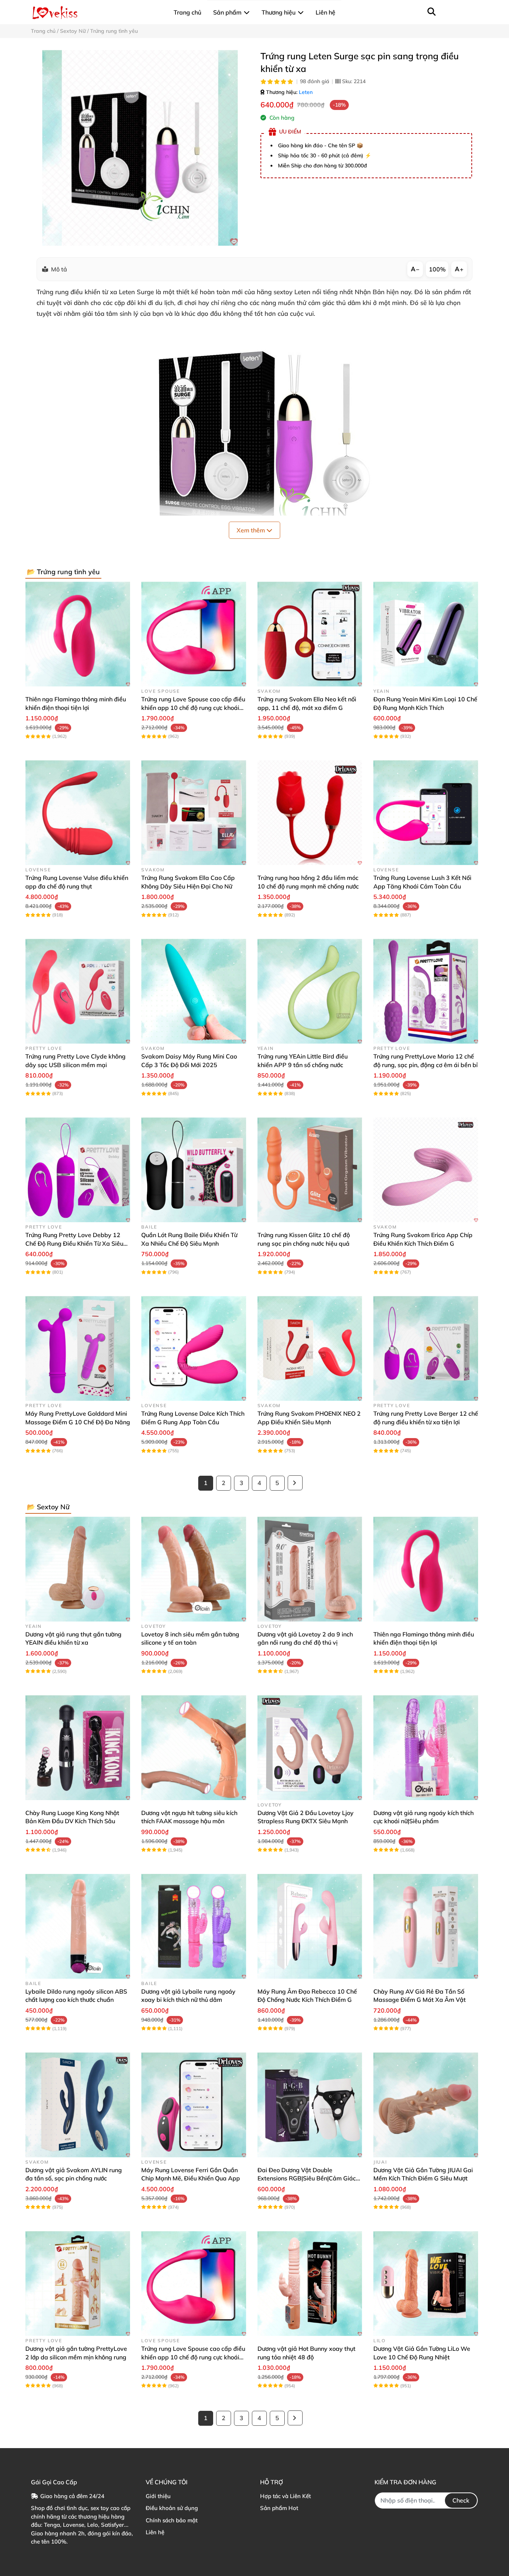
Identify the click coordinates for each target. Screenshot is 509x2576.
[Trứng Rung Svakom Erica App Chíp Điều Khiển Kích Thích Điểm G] (426, 1170)
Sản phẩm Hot (279, 2508)
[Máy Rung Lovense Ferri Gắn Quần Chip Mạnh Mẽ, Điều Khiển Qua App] (194, 2105)
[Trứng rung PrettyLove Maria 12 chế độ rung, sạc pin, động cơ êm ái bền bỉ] (426, 991)
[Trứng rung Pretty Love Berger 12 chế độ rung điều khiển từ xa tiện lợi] (426, 1348)
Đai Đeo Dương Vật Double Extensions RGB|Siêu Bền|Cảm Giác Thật (307, 2178)
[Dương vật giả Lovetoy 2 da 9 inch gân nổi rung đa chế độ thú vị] (310, 1569)
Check (461, 2500)
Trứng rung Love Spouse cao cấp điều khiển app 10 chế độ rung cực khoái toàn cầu (193, 707)
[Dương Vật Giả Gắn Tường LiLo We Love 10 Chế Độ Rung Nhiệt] (426, 2284)
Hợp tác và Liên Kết (285, 2496)
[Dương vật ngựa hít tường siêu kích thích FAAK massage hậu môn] (194, 1748)
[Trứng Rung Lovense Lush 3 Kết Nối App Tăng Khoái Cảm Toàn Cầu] (426, 813)
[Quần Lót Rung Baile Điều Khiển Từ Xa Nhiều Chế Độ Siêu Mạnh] (194, 1170)
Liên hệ (155, 2532)
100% (437, 269)
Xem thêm (252, 530)
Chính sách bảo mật (172, 2520)
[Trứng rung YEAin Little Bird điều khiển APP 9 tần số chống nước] (310, 991)
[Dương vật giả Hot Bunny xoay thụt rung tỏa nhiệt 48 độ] (310, 2284)
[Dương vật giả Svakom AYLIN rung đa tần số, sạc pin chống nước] (78, 2105)
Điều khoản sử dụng (172, 2508)
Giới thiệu (158, 2496)
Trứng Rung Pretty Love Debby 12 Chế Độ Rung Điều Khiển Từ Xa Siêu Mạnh (74, 1243)
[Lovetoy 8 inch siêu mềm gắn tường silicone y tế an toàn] (194, 1569)
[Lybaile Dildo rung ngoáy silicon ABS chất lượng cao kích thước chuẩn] (78, 1926)
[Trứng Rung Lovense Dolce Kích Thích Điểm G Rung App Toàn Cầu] (194, 1348)
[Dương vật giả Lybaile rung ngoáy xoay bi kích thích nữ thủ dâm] (194, 1926)
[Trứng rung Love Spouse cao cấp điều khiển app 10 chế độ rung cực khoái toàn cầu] (194, 634)
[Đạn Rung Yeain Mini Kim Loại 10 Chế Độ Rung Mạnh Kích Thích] (426, 634)
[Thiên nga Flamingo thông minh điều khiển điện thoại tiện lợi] (78, 634)
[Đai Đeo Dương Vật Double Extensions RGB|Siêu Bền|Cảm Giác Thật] (310, 2105)
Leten (306, 92)
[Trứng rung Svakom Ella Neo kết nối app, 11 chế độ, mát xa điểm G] (310, 634)
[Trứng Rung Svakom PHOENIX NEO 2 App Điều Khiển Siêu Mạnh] (310, 1348)
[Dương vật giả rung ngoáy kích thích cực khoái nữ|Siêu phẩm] (426, 1748)
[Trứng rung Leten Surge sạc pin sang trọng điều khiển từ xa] (140, 148)
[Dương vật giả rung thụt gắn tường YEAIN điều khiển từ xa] (78, 1569)
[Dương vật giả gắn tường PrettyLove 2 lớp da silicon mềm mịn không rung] (78, 2284)
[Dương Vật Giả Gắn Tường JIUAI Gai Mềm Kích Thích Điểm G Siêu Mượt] (426, 2105)
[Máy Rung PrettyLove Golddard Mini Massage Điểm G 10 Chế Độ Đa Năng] (78, 1348)
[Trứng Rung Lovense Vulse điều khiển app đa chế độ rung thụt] (78, 813)
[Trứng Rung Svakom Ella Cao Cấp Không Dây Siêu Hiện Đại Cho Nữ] (194, 813)
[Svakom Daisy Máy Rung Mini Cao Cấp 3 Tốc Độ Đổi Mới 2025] (194, 991)
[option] (140, 148)
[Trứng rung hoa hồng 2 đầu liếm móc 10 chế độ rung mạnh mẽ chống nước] (310, 813)
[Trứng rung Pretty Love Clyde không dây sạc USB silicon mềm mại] (78, 991)
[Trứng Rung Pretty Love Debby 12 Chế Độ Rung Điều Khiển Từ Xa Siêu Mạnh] (78, 1170)
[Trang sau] (295, 1483)
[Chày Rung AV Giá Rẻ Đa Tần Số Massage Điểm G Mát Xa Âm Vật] (426, 1926)
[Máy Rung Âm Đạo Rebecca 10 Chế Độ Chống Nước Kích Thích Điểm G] (310, 1926)
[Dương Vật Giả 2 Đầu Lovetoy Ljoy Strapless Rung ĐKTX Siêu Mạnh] (310, 1748)
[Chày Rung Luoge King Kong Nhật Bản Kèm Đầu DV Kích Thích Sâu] (78, 1748)
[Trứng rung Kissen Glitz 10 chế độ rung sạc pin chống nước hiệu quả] (310, 1170)
